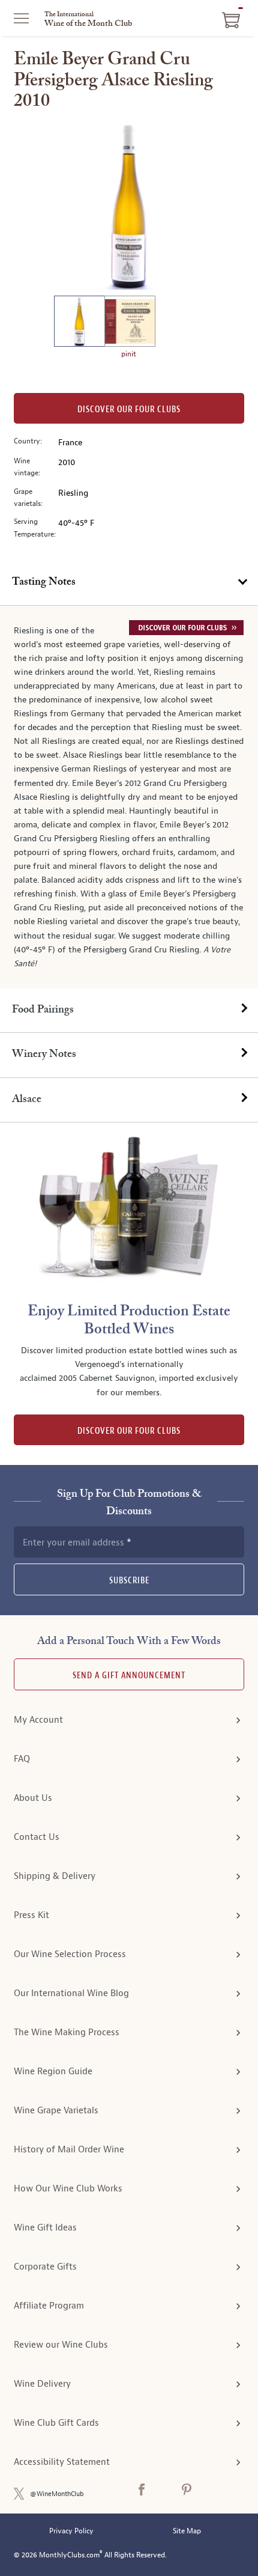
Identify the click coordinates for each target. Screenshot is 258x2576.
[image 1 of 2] (79, 323)
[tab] (129, 583)
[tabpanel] (129, 797)
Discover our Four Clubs (129, 410)
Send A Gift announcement (129, 1676)
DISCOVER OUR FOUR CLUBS (129, 1431)
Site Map (187, 2531)
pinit (129, 354)
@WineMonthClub (57, 2494)
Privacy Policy (71, 2531)
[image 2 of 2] (130, 323)
